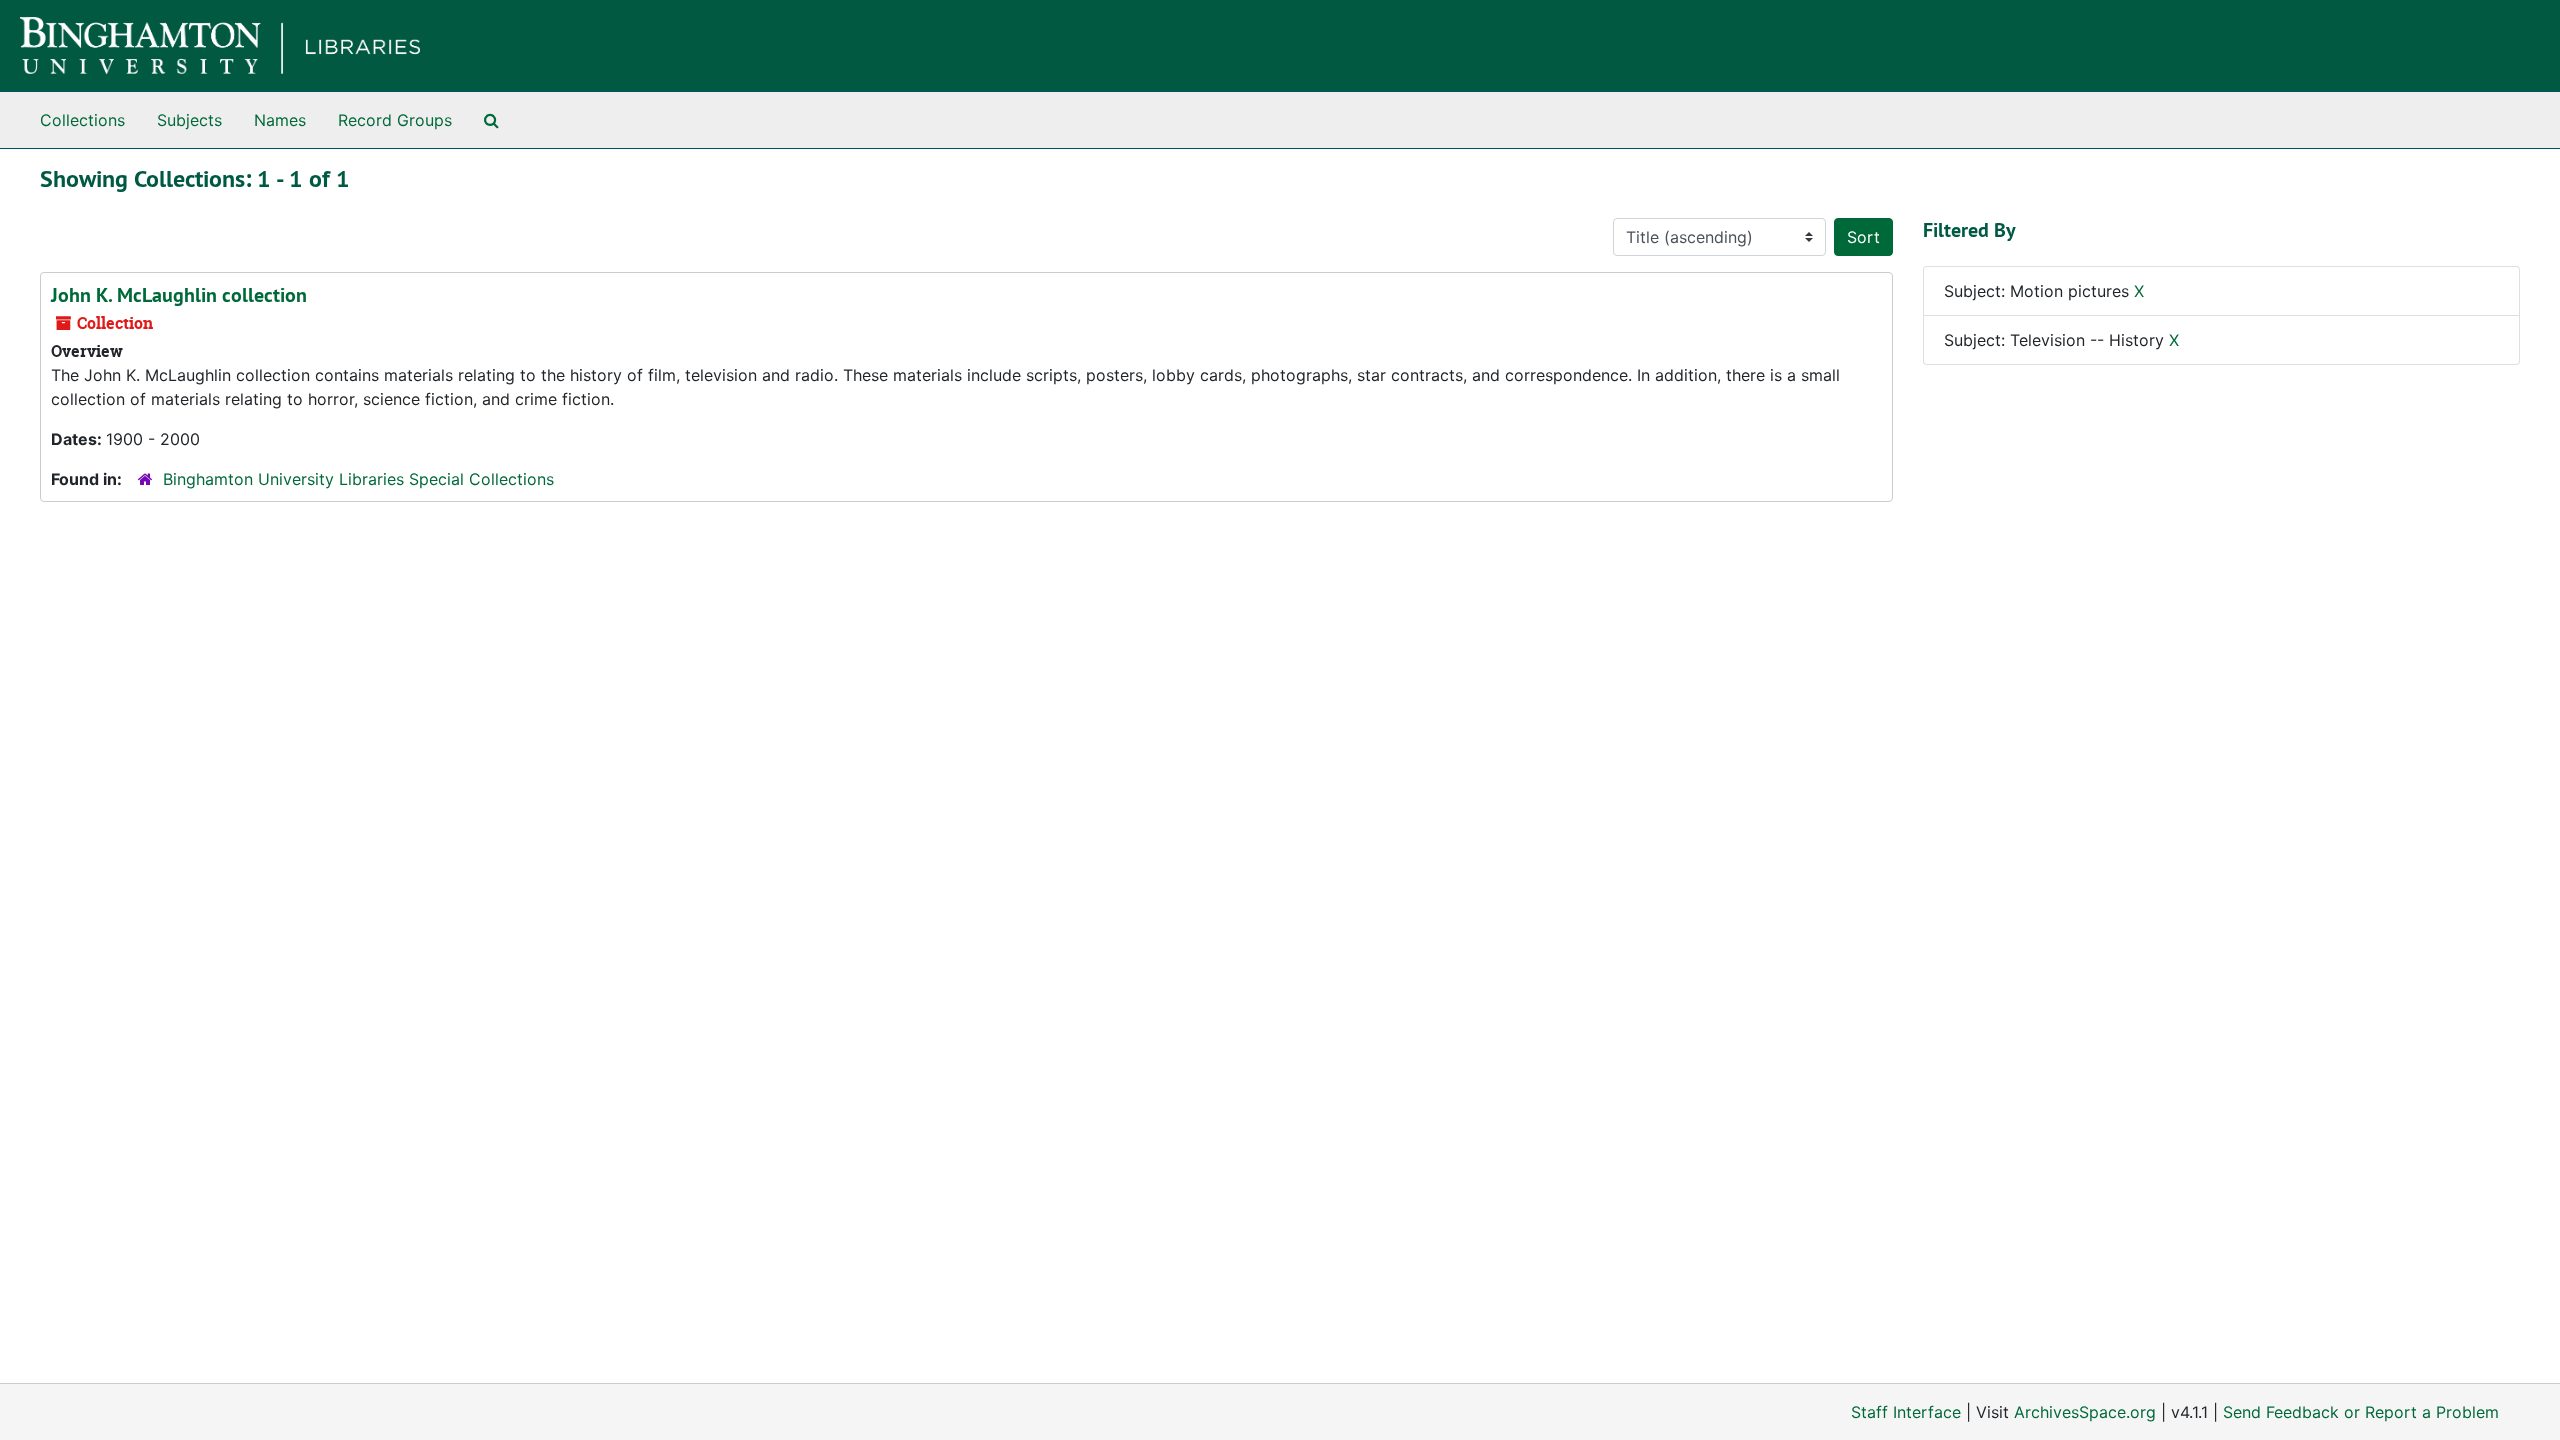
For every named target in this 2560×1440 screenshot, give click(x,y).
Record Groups (395, 120)
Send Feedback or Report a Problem (2361, 1412)
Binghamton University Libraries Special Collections (358, 479)
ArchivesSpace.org (2085, 1412)
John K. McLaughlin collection (179, 295)
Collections (82, 120)
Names (280, 120)
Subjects (189, 120)
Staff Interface (1906, 1412)
